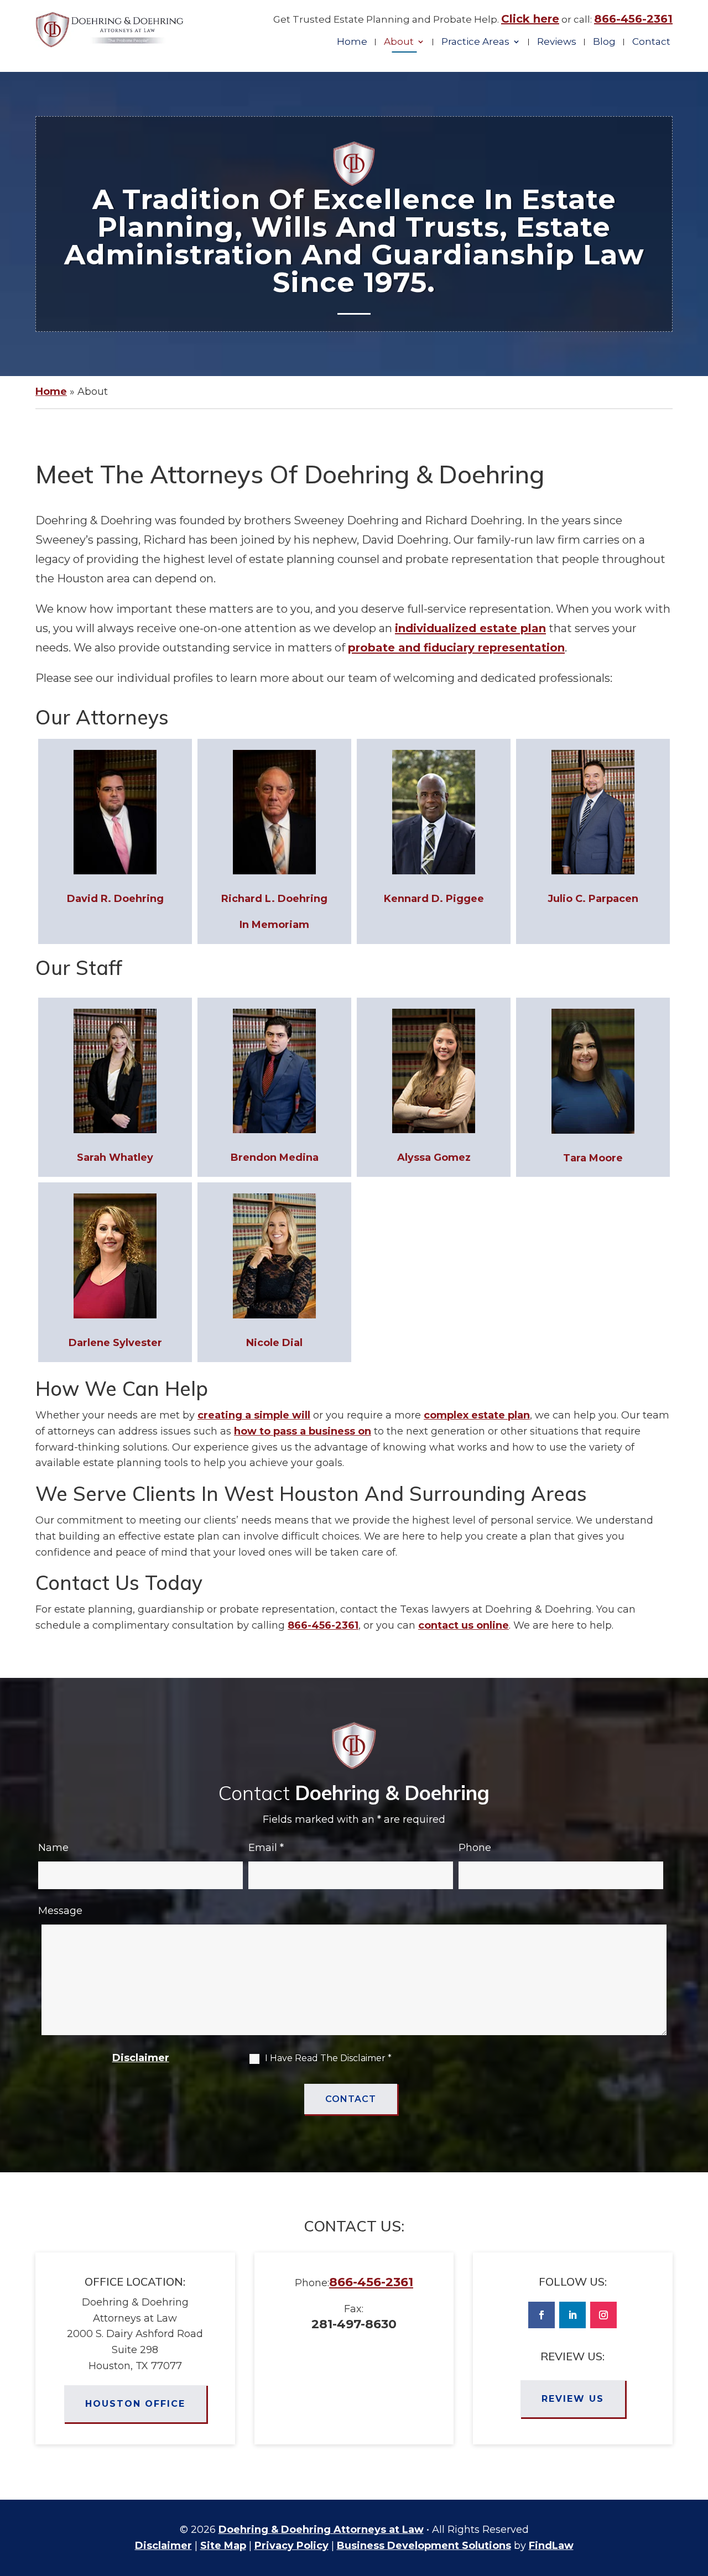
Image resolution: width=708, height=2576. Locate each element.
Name (53, 1848)
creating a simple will (254, 1415)
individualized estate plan (470, 628)
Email (266, 1848)
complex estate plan (477, 1415)
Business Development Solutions (424, 2546)
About (399, 42)
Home (352, 42)
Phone (475, 1848)
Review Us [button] (573, 2399)
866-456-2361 (633, 19)
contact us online (464, 1625)
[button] (697, 2496)
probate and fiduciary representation (456, 648)
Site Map (223, 2546)
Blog (604, 42)
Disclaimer (141, 2058)
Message (60, 1911)
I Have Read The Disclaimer (328, 2058)
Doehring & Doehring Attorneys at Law (321, 2530)
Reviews (557, 42)
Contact (651, 42)
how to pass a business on (303, 1431)
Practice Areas (475, 42)
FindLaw (551, 2546)
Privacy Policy (291, 2546)
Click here (530, 19)
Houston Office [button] (135, 2404)
